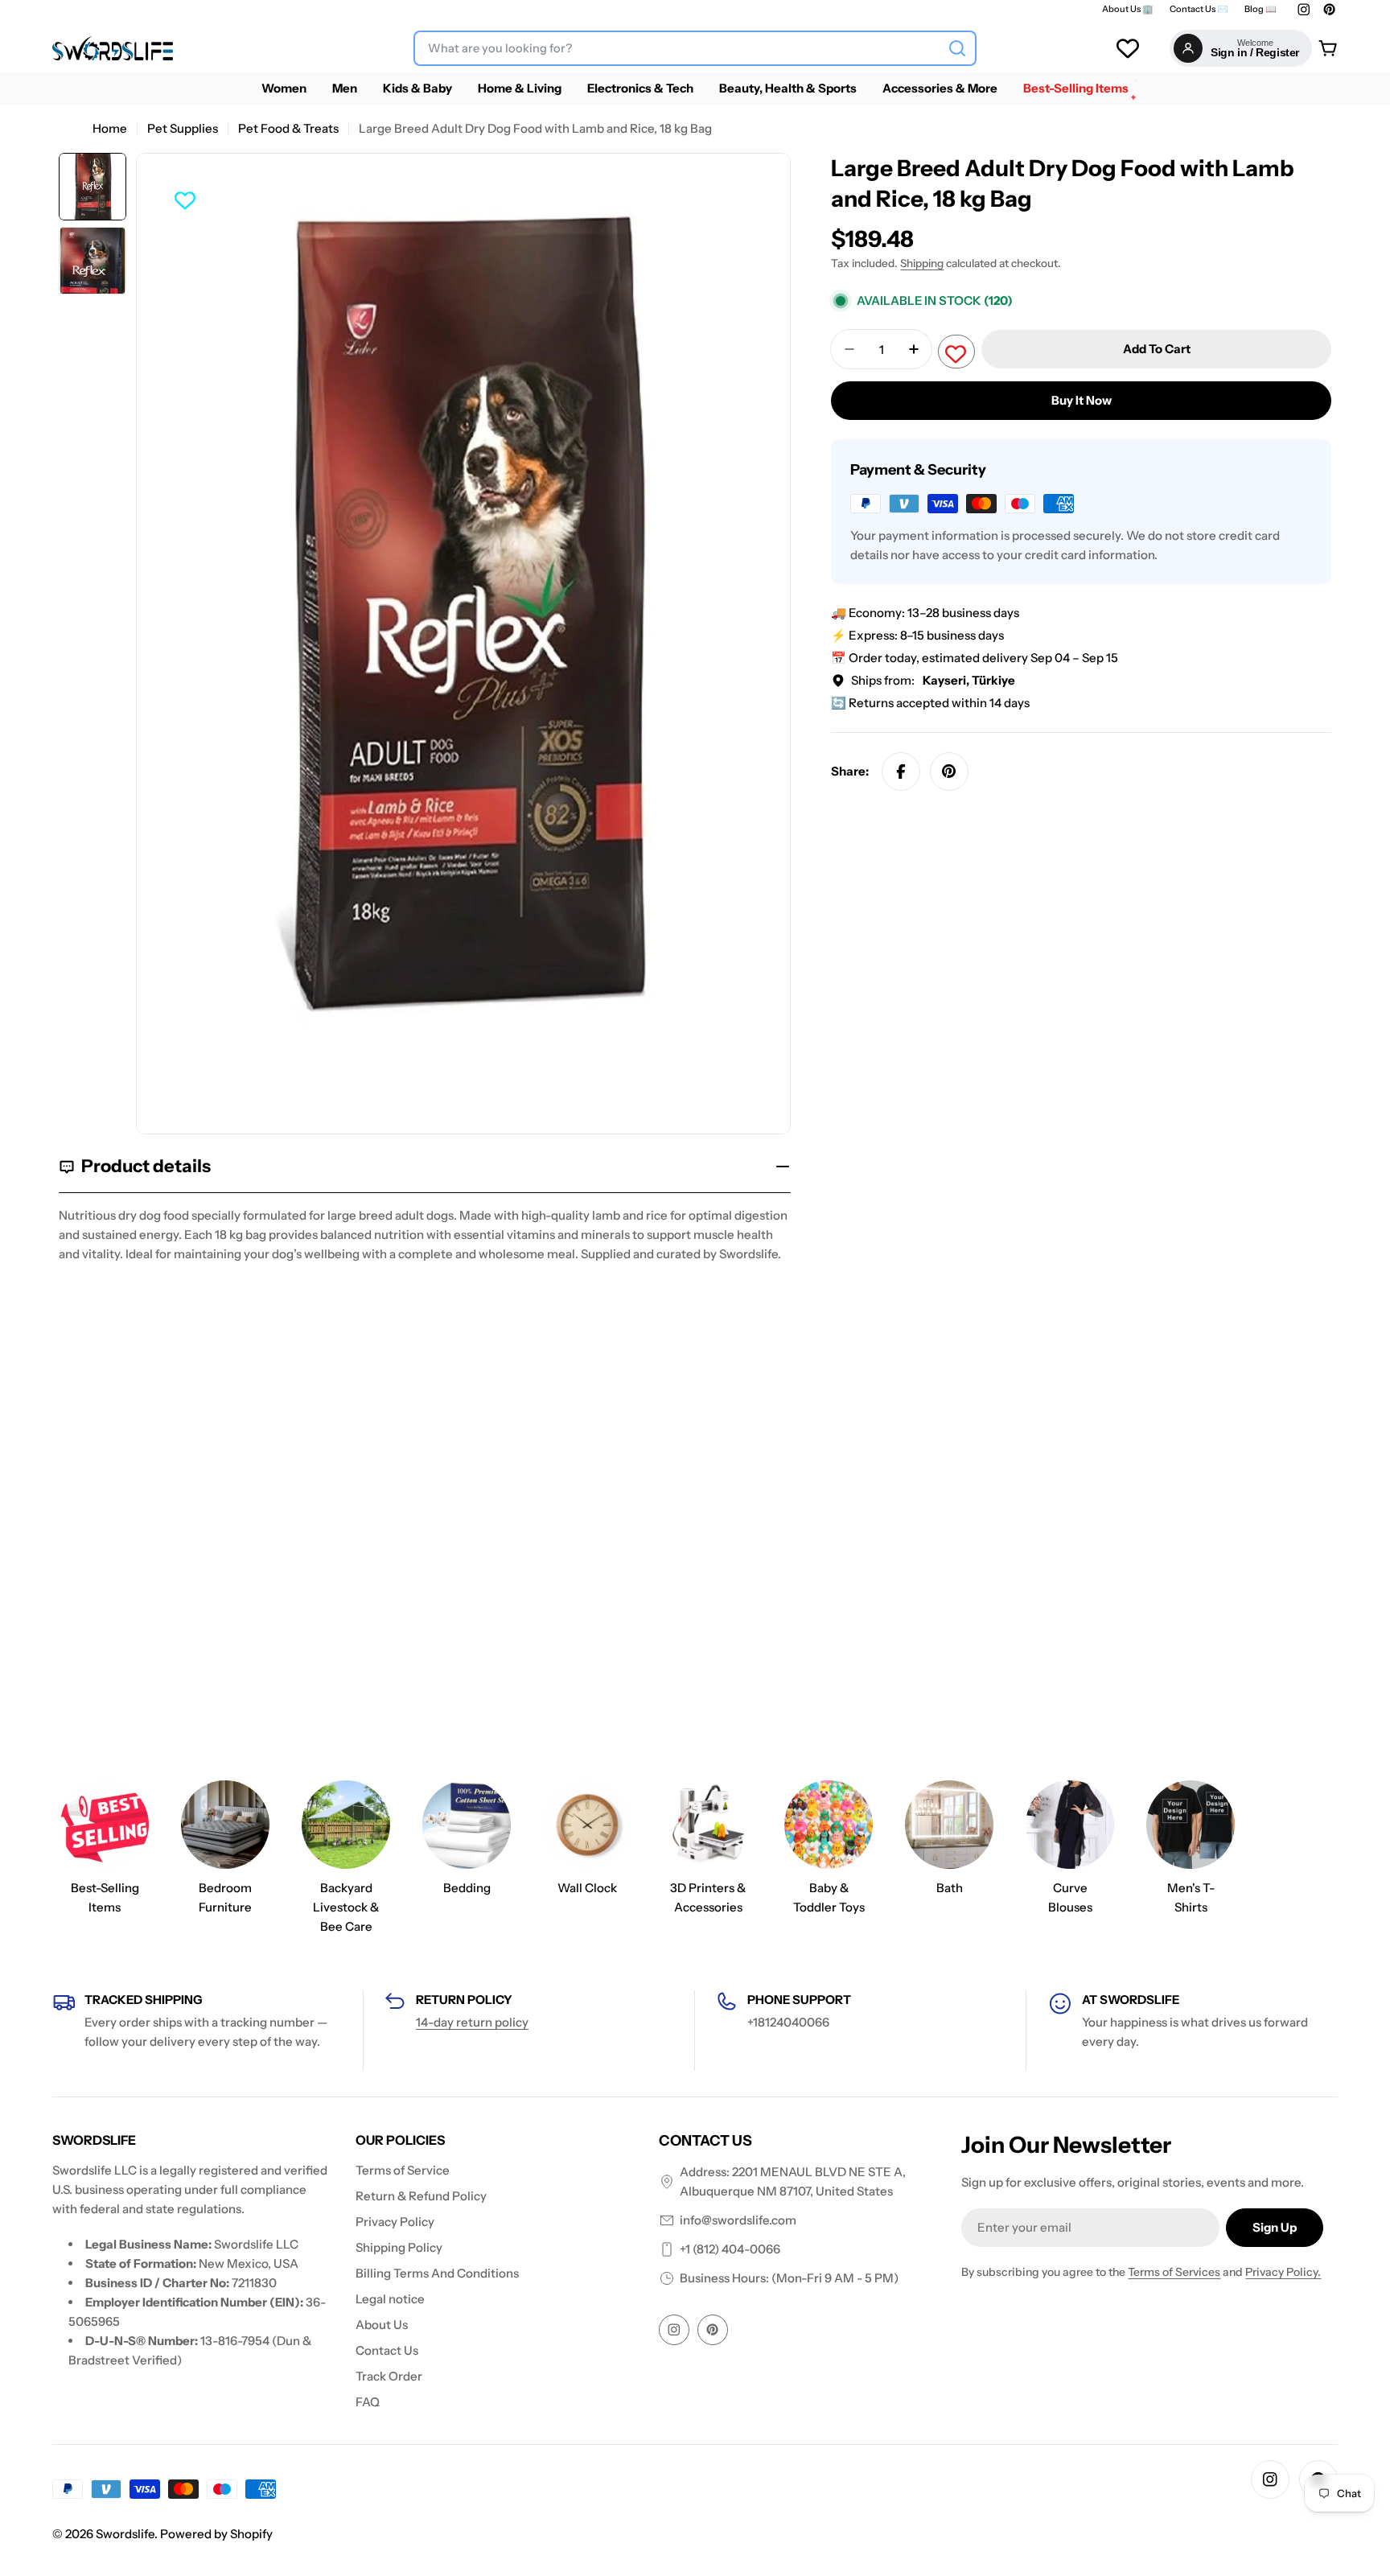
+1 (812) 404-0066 (730, 2249)
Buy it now (1082, 400)
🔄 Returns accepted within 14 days (930, 703)
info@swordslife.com (738, 2220)
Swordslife (125, 2534)
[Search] (957, 48)
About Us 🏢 (1128, 9)
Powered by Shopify (216, 2534)
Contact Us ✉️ (1199, 9)
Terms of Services (1174, 2272)
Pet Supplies (183, 128)
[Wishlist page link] (1128, 48)
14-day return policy (472, 2022)
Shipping (922, 263)
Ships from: (933, 680)
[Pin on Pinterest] (949, 772)
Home (110, 128)
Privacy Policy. (1283, 2272)
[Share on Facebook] (901, 772)
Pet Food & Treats (288, 128)
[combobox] (695, 48)
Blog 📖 (1260, 9)
